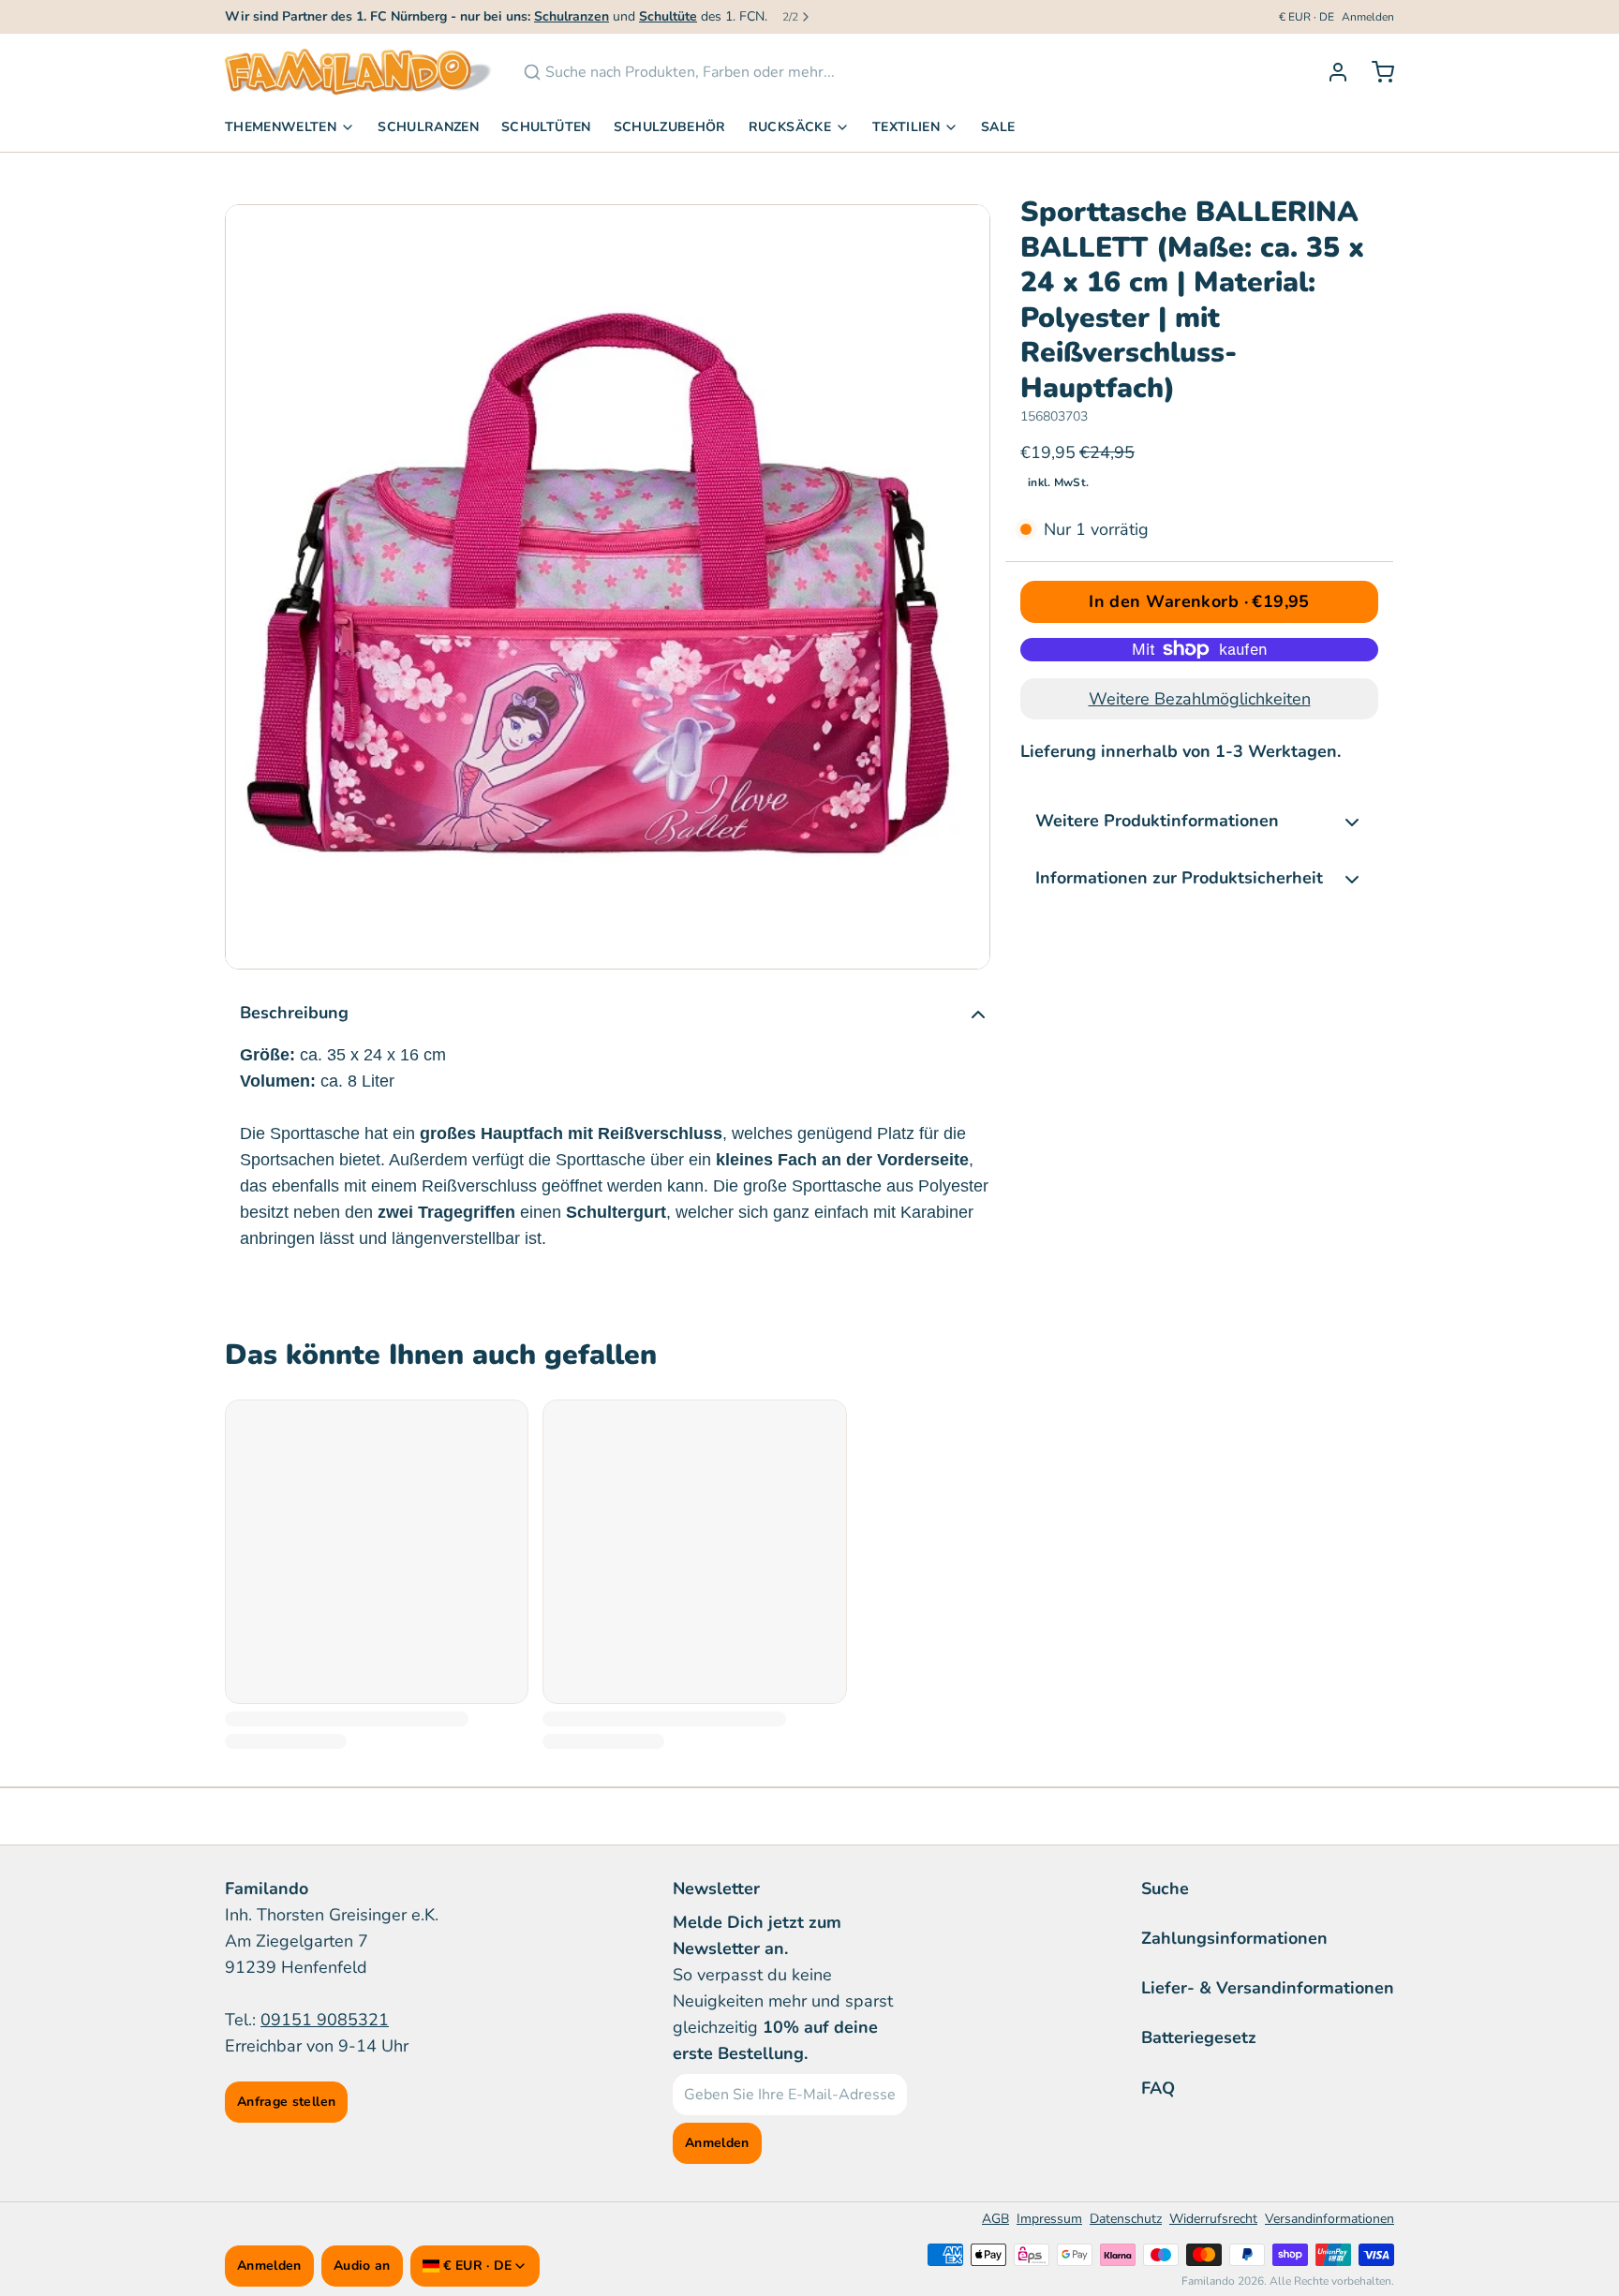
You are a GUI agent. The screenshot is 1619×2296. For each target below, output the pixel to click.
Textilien (906, 127)
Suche (1165, 1889)
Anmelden (1368, 17)
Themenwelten (281, 127)
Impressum (1049, 2219)
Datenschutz (1126, 2219)
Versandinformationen (1329, 2219)
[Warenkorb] (1375, 72)
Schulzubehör (670, 127)
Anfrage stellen (286, 2102)
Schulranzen (428, 127)
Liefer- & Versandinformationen (1268, 1988)
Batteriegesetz (1199, 2037)
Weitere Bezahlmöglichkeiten (1200, 699)
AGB (995, 2219)
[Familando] (359, 72)
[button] (1199, 602)
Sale (998, 127)
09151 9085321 (325, 2020)
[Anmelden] (1330, 72)
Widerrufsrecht (1213, 2219)
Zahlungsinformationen (1234, 1938)
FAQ (1158, 2088)
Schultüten (546, 127)
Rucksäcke (790, 127)
